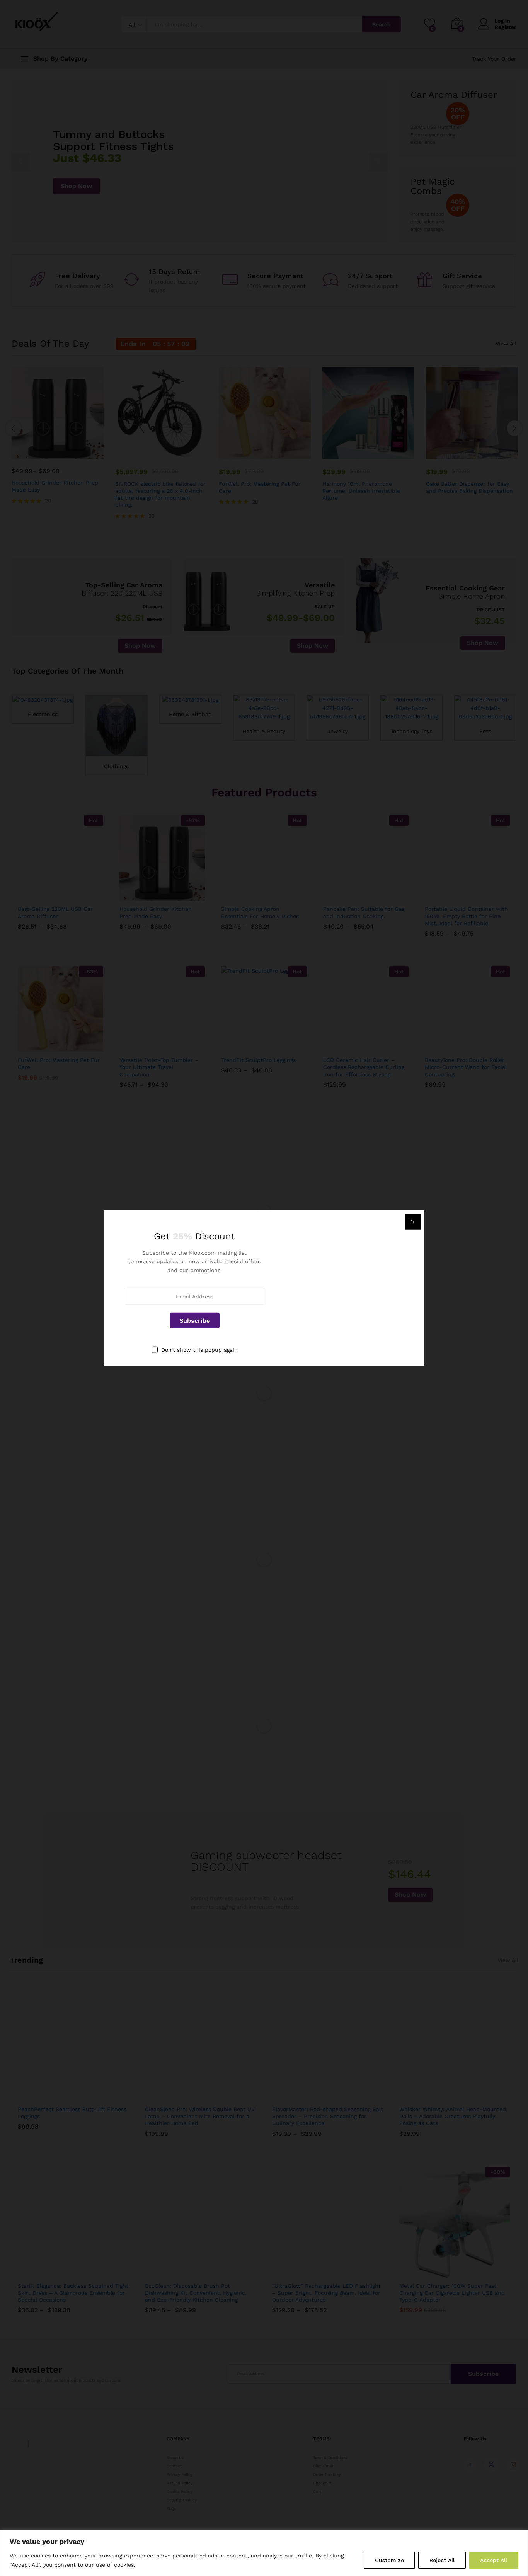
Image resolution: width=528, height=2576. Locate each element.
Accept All (494, 2560)
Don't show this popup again (199, 1350)
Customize (389, 2560)
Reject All (442, 2560)
